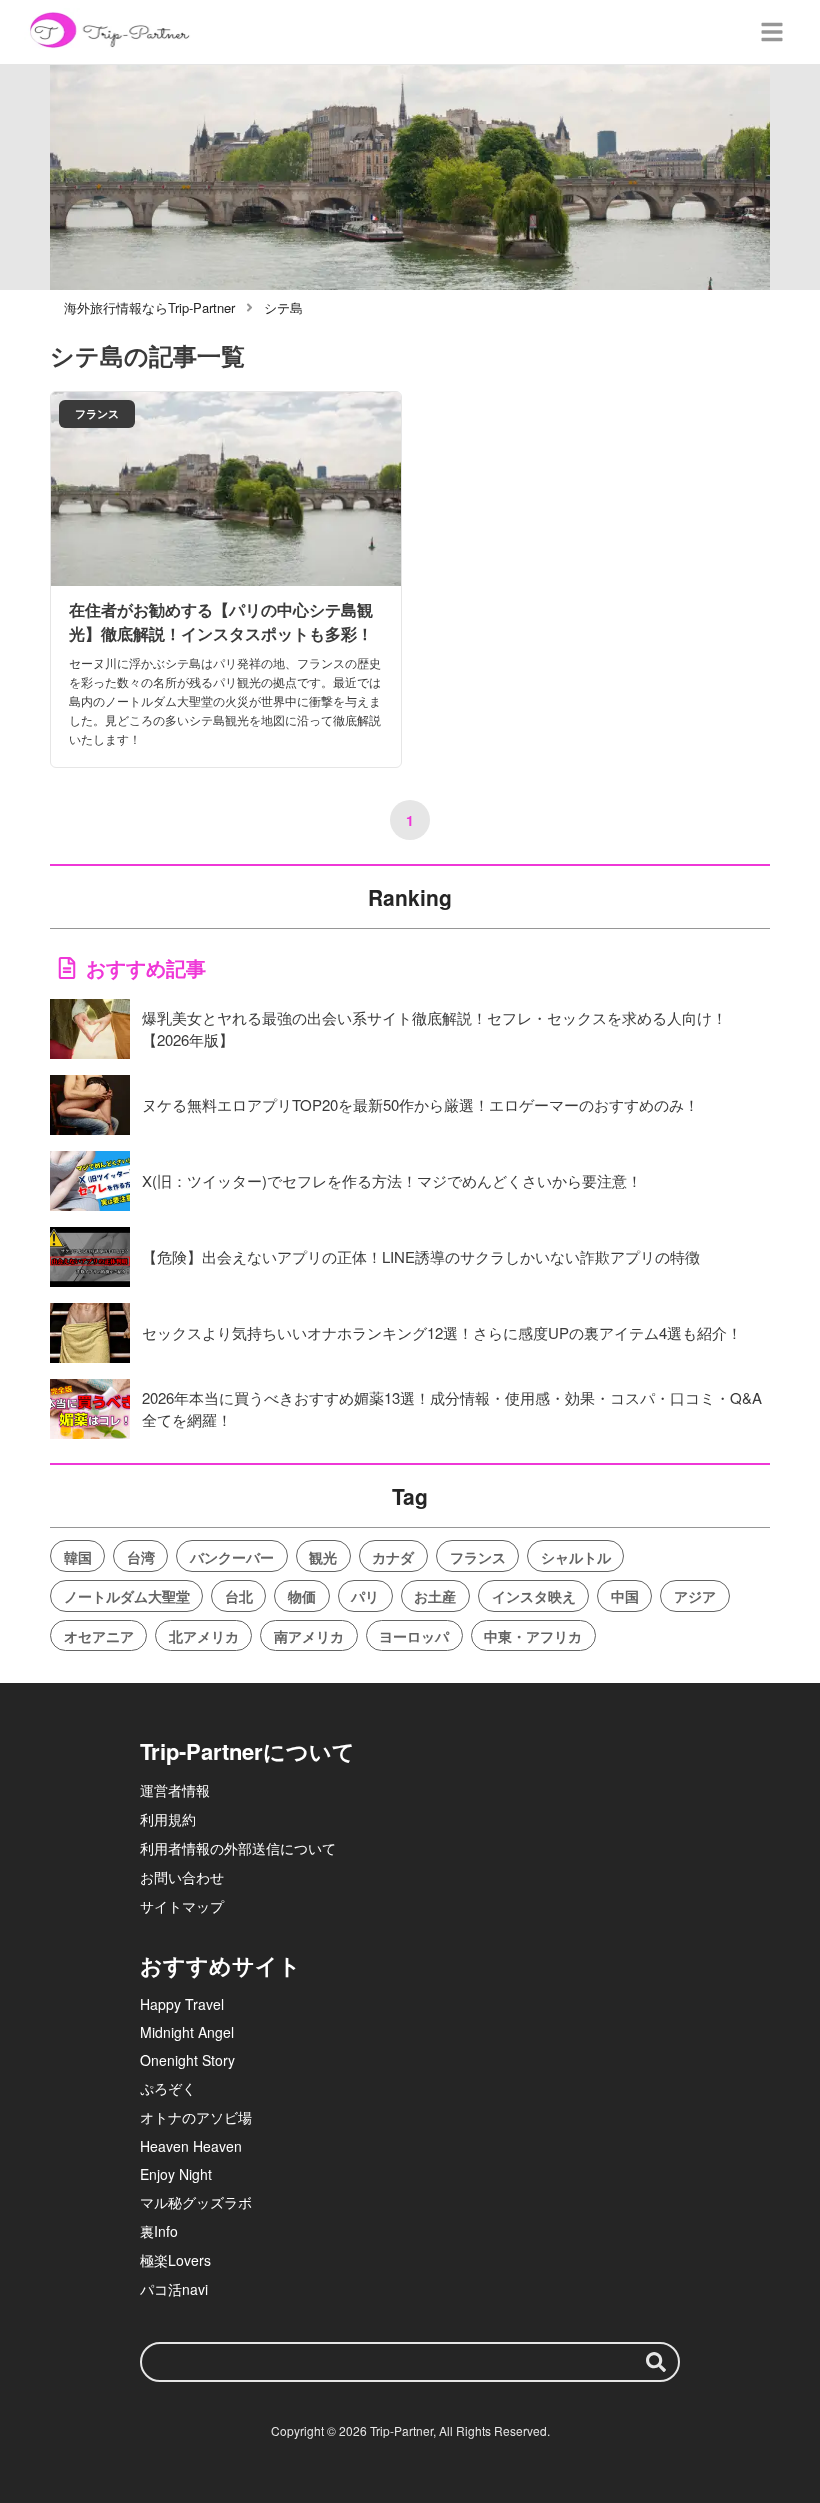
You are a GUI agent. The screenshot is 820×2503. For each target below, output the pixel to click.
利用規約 (168, 1819)
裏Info (159, 2231)
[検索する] (656, 2362)
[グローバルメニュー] (772, 32)
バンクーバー (232, 1557)
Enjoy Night (176, 2174)
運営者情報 (175, 1790)
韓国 (78, 1557)
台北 (239, 1596)
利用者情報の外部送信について (238, 1848)
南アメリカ (309, 1636)
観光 (323, 1557)
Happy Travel (182, 2004)
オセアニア (99, 1636)
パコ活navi (174, 2289)
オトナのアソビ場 (196, 2117)
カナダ (393, 1557)
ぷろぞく (168, 2088)
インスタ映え (534, 1596)
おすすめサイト (220, 1965)
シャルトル (576, 1557)
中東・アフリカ (533, 1636)
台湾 (141, 1557)
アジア (695, 1596)
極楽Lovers (175, 2260)
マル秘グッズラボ (196, 2202)
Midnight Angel (187, 2032)
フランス (478, 1557)
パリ (365, 1596)
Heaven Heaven (191, 2146)
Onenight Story (187, 2060)
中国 (625, 1596)
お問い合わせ (182, 1877)
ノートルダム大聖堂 (127, 1596)
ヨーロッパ (414, 1636)
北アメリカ (204, 1636)
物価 (302, 1596)
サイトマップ (182, 1906)
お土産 (435, 1596)
